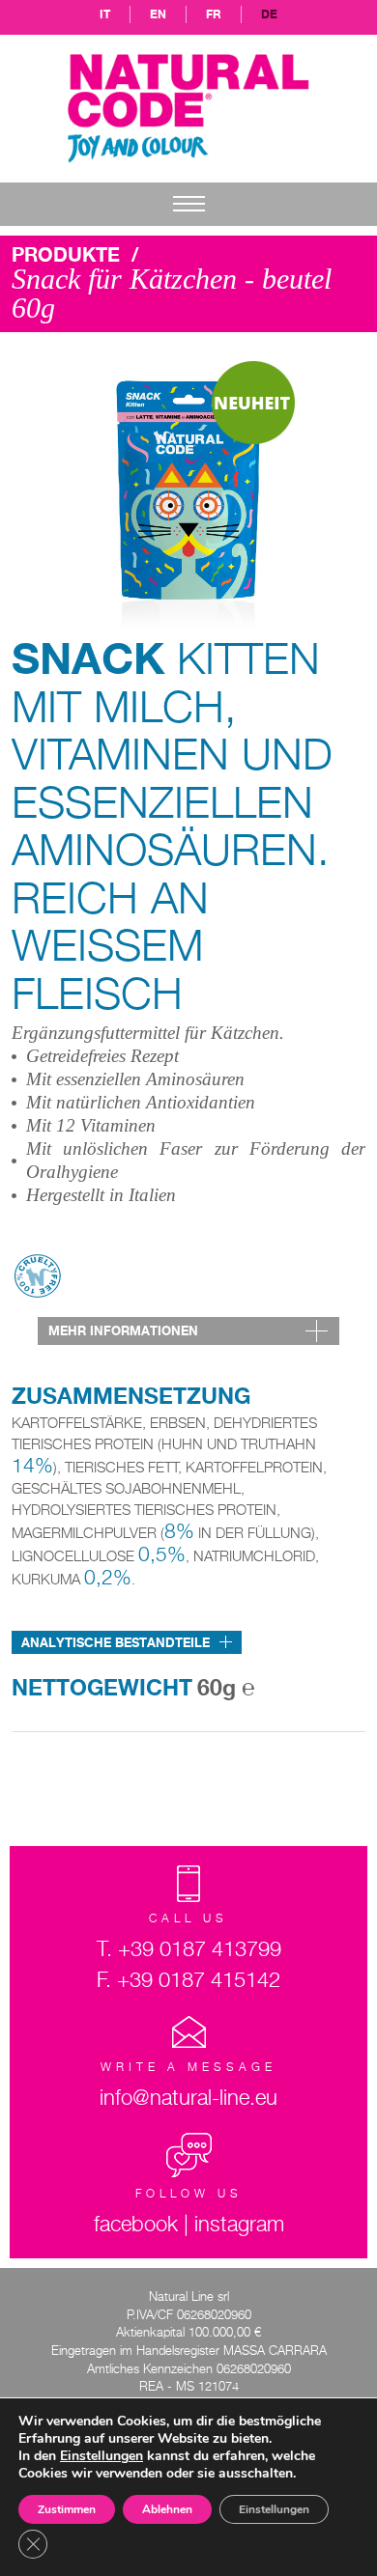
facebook (136, 2224)
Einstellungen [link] (101, 2456)
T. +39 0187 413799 (189, 1948)
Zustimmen (67, 2509)
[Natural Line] (188, 107)
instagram (239, 2224)
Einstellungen (274, 2509)
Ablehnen (167, 2509)
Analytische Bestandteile (116, 1642)
